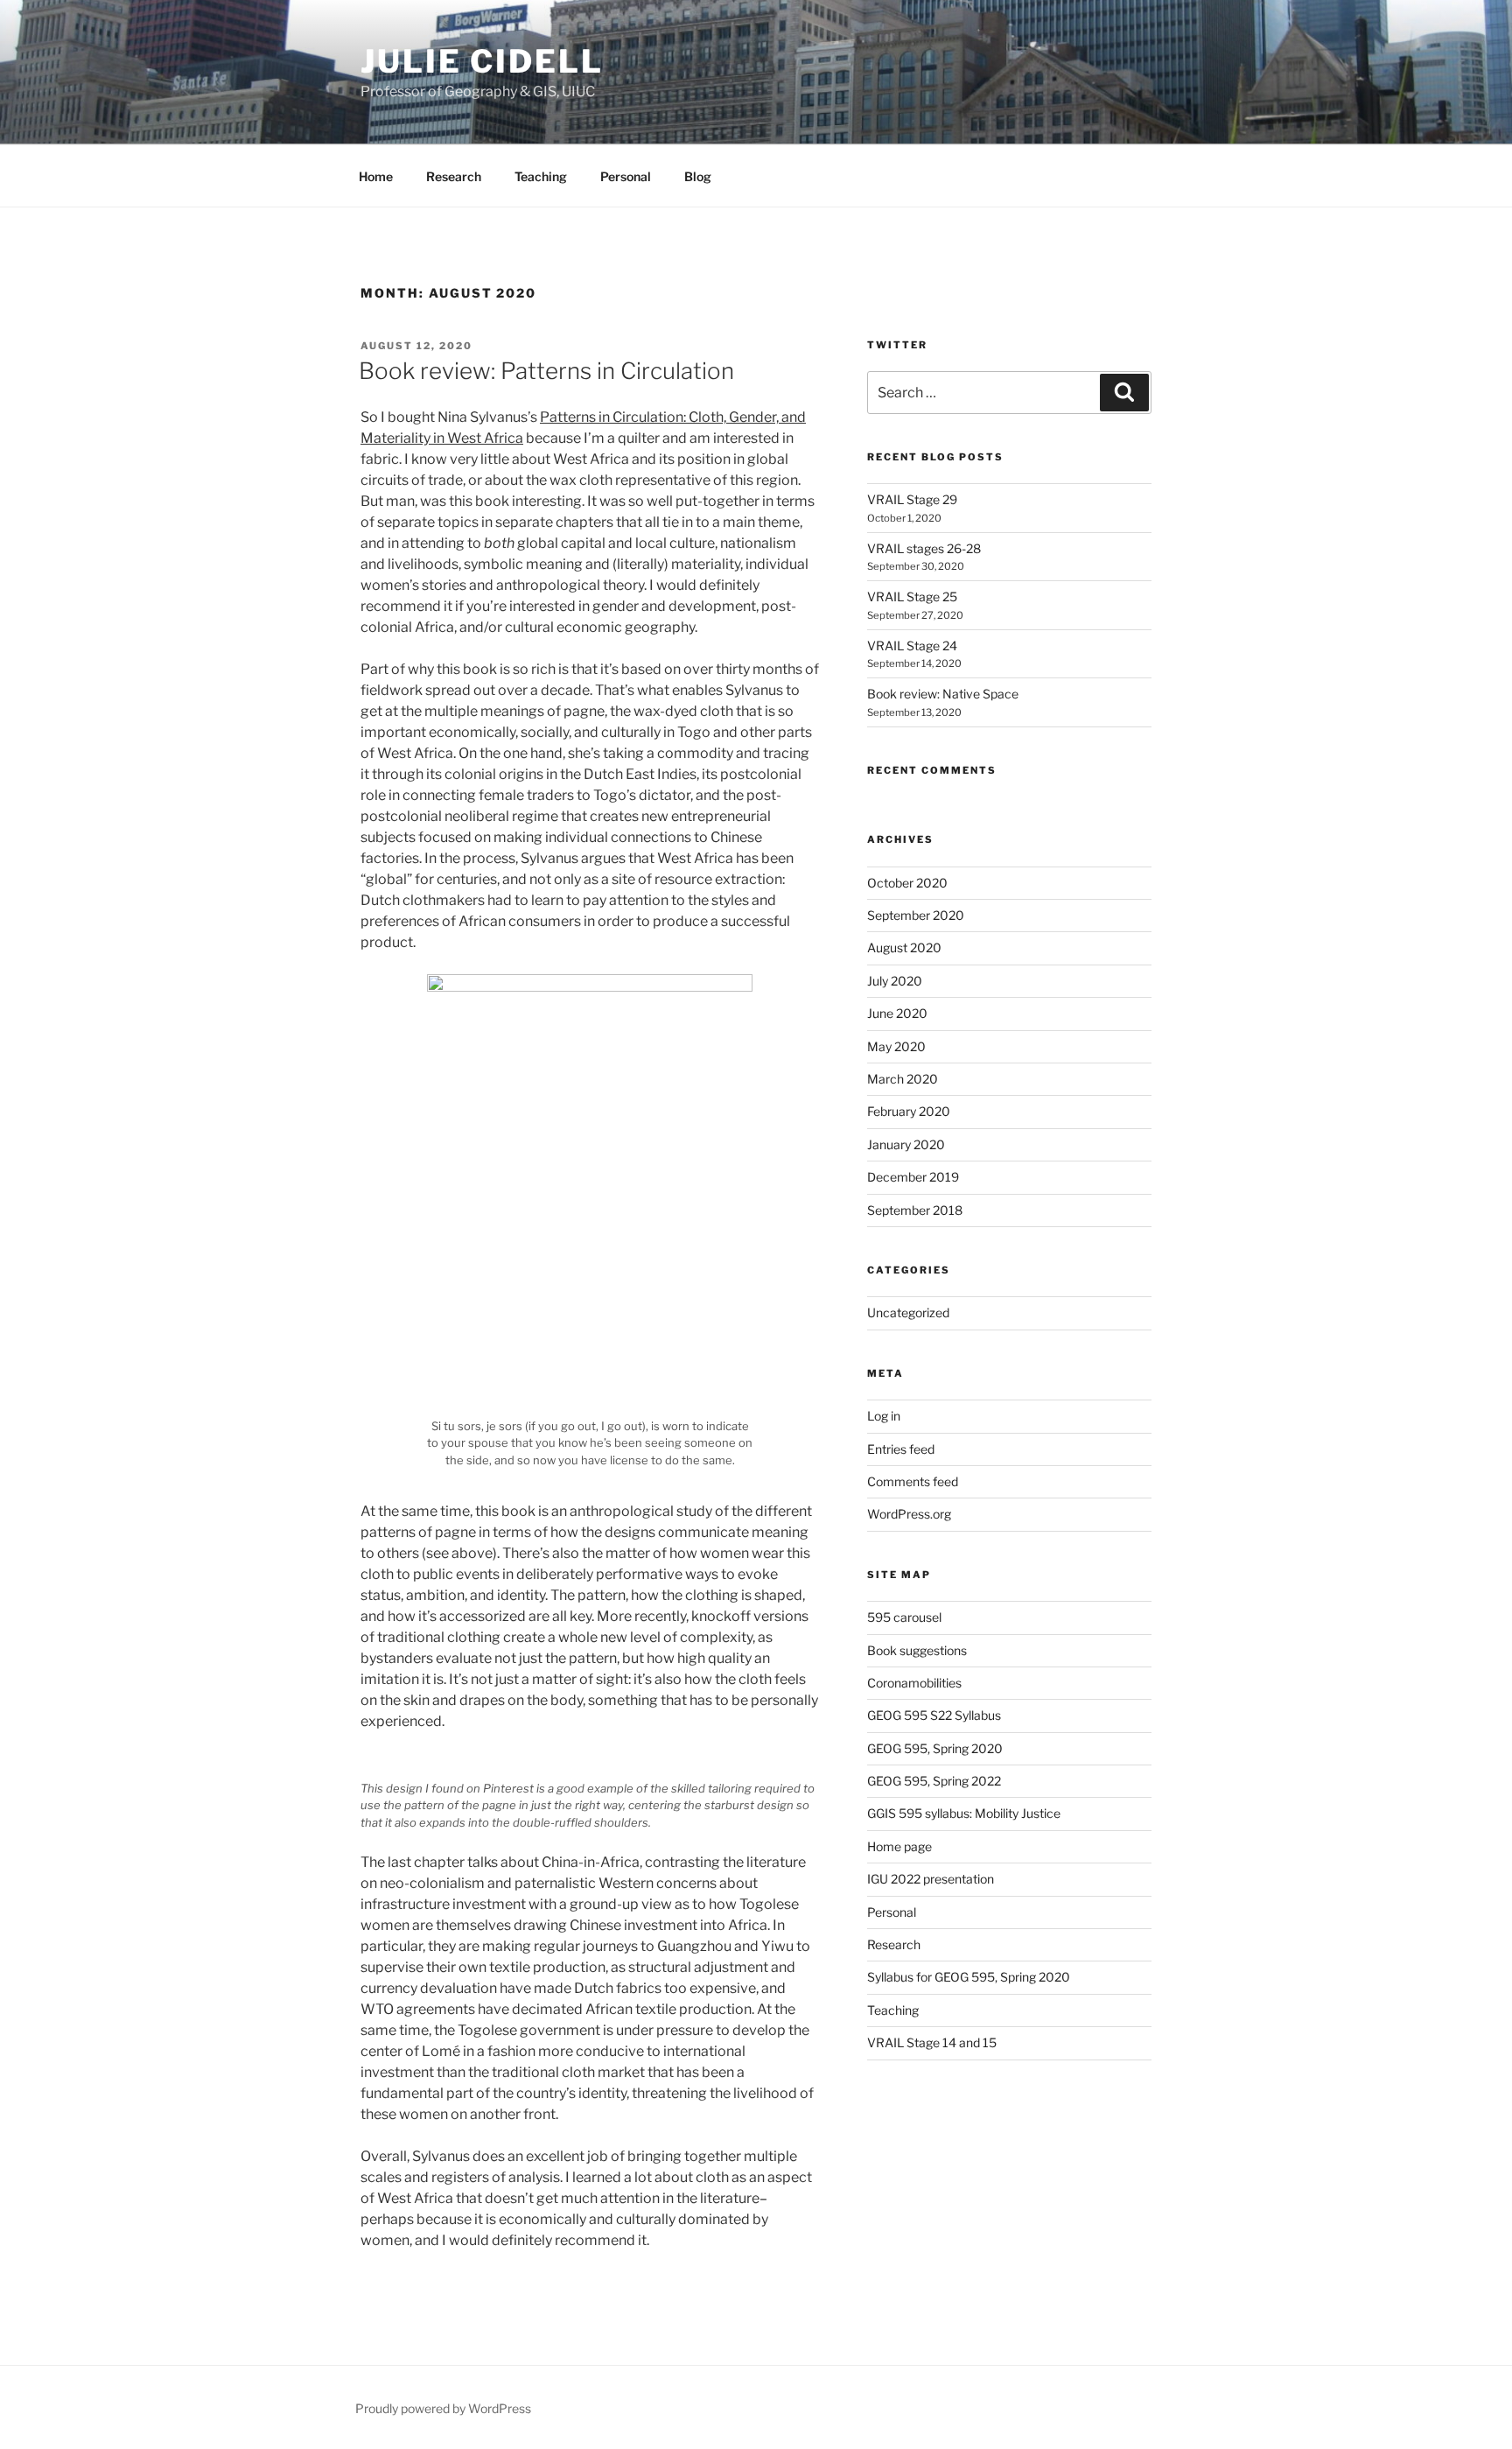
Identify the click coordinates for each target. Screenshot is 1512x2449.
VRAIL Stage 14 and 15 (932, 2042)
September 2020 (916, 915)
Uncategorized (908, 1312)
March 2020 (903, 1079)
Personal (626, 176)
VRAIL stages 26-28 (924, 548)
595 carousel (904, 1617)
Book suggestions (917, 1650)
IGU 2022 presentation (931, 1879)
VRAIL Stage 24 (912, 646)
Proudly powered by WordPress (443, 2408)
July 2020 (895, 981)
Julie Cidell (482, 61)
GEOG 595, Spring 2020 (935, 1748)
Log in (884, 1416)
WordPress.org (909, 1514)
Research (454, 176)
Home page (899, 1846)
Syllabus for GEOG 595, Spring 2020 (969, 1977)
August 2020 (904, 947)
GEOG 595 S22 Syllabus (934, 1715)
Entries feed (901, 1449)
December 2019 (913, 1177)
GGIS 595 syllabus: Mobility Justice (964, 1813)
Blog (698, 176)
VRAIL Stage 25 (912, 596)
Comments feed (913, 1481)
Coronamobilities (914, 1683)
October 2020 (907, 883)
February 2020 (909, 1111)
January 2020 (906, 1144)
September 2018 (915, 1210)
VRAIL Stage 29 (912, 499)
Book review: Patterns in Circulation (546, 371)
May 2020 (896, 1046)
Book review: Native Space (943, 694)
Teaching (541, 176)
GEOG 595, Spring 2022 (934, 1781)
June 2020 (897, 1013)
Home (376, 176)
